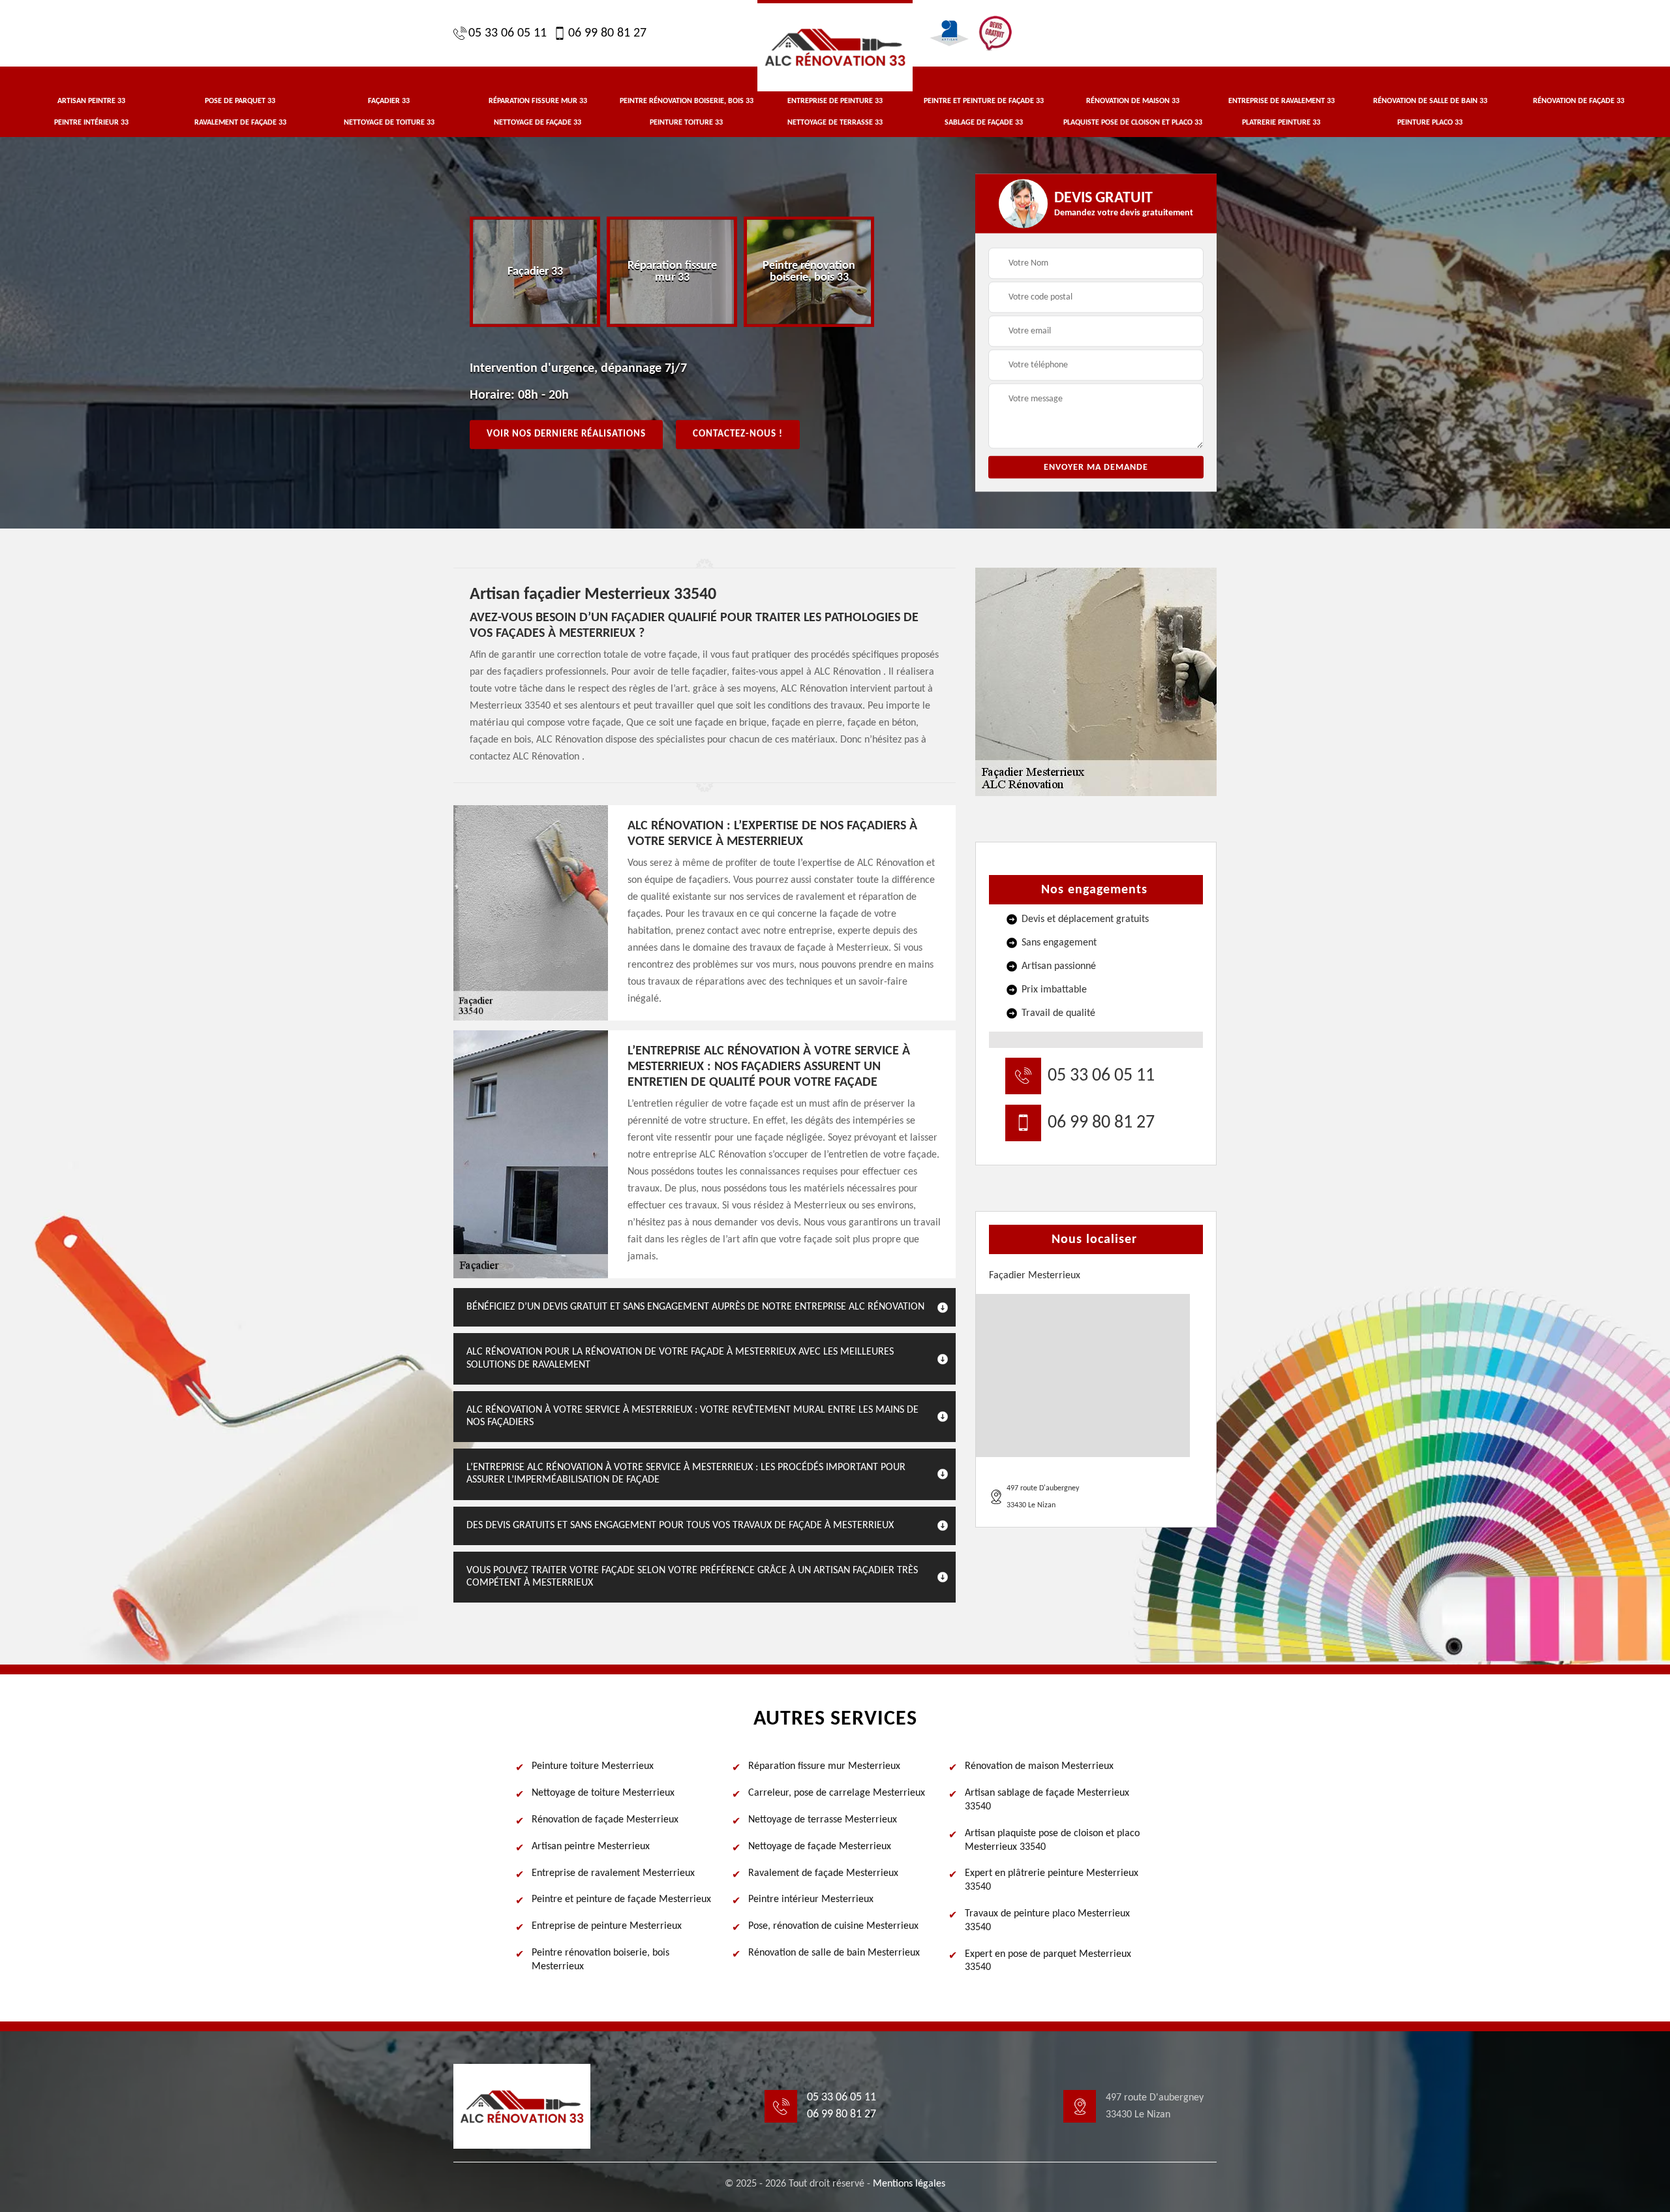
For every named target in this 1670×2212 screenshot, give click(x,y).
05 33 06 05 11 (508, 33)
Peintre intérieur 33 (91, 123)
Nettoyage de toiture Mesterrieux (603, 1793)
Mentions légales (909, 2184)
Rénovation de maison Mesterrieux (1039, 1766)
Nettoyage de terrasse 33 (835, 123)
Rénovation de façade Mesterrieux (605, 1820)
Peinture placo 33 (1430, 123)
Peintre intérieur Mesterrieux (811, 1899)
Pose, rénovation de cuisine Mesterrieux (833, 1926)
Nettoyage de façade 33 (538, 123)
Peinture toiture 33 (686, 123)
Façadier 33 (389, 101)
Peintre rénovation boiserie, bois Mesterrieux (600, 1960)
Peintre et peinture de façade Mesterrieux (621, 1899)
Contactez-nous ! (738, 434)
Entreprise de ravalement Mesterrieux (613, 1873)
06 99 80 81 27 (607, 33)
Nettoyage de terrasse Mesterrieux (823, 1820)
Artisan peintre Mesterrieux (591, 1847)
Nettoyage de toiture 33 (389, 123)
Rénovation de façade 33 (1579, 101)
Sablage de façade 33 (984, 123)
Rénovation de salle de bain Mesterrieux (834, 1953)
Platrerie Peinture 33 (1281, 123)
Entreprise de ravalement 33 (1282, 101)
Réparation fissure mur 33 (538, 101)
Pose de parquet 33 (240, 101)
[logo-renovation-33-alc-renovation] (835, 46)
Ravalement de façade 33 (240, 123)
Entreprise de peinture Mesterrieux (607, 1926)
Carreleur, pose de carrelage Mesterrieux (837, 1793)
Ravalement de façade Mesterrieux (823, 1873)
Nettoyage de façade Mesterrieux (820, 1847)
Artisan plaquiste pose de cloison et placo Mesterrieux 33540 (1052, 1840)
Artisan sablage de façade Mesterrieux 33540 (1047, 1800)
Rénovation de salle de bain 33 (1430, 101)
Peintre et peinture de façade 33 (984, 101)
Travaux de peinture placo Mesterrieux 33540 (1047, 1921)
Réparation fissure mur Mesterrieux (824, 1766)
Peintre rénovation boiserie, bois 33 (687, 101)
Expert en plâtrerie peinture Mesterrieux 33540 (1052, 1880)
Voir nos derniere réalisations (566, 434)
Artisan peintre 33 (91, 101)
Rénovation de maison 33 (1133, 101)
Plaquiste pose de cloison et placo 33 (1133, 123)
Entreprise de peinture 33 (835, 101)
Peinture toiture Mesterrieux (593, 1766)
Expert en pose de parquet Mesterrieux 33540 (1048, 1961)
